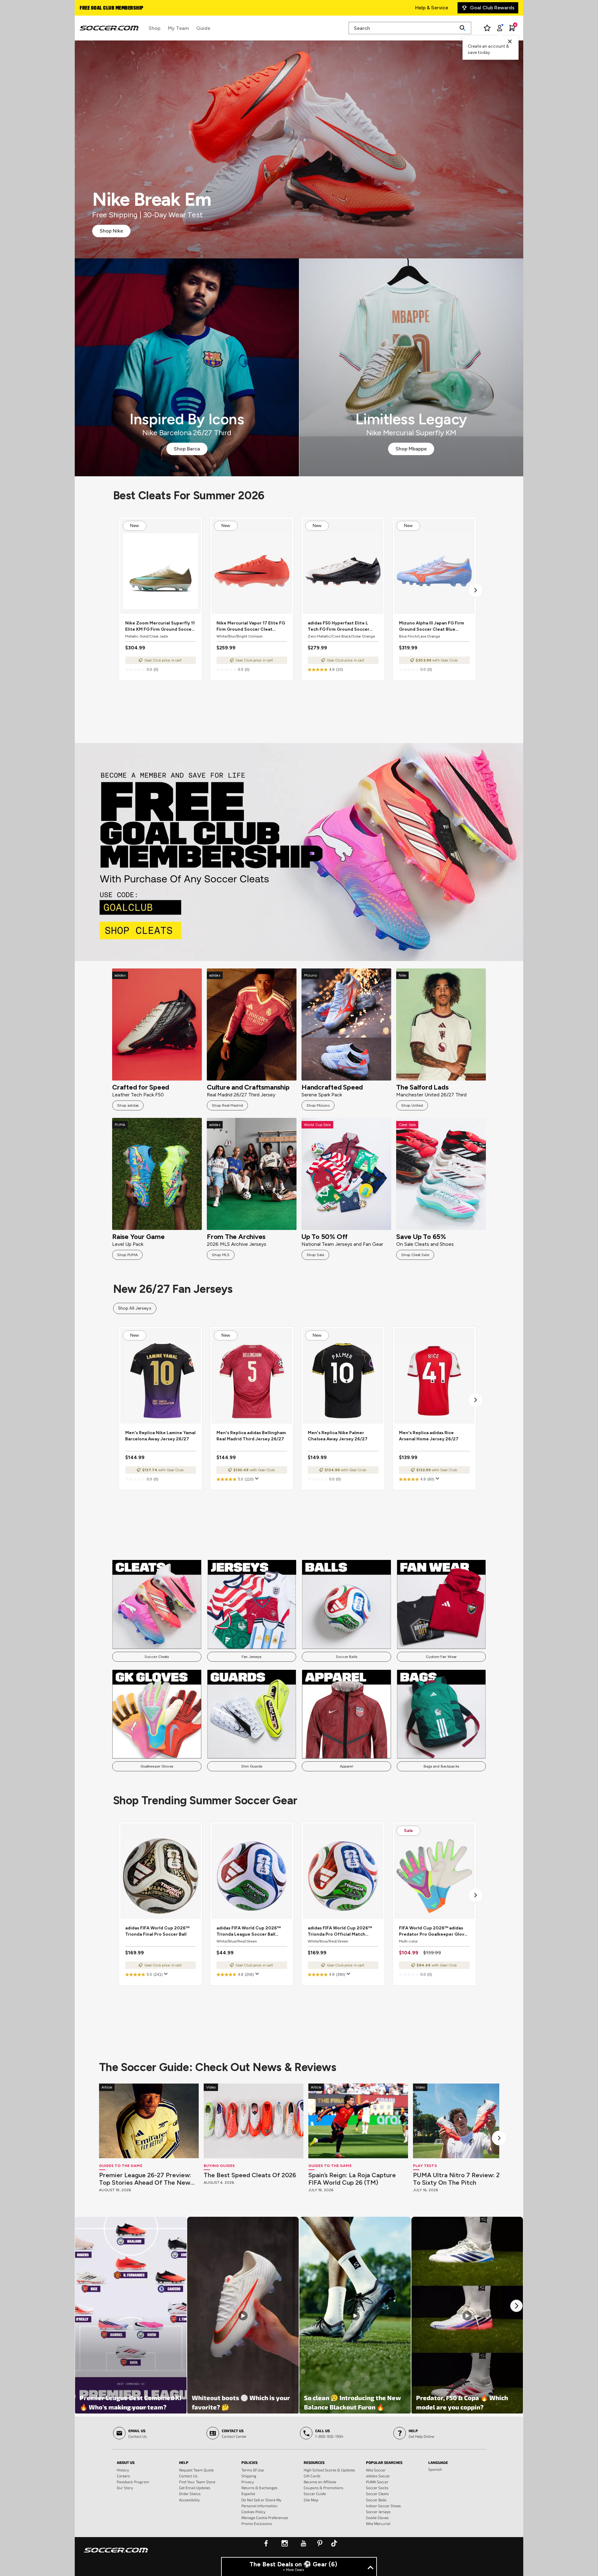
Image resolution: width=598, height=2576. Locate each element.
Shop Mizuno (318, 1105)
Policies (249, 2462)
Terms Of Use (253, 2470)
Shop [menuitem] (154, 28)
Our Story (125, 2488)
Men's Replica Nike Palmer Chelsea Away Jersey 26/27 (338, 1436)
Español (248, 2494)
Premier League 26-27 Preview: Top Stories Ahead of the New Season (145, 2179)
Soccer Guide (315, 2494)
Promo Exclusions (257, 2523)
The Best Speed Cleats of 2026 (250, 2175)
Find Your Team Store (197, 2482)
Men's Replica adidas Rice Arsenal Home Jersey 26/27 (429, 1436)
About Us (126, 2462)
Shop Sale (315, 1255)
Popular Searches (384, 2462)
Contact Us (188, 2476)
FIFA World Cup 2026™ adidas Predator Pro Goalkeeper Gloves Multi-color (434, 1931)
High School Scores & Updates (329, 2470)
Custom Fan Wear (441, 1657)
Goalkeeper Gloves (157, 1766)
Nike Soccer (376, 2470)
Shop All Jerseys (135, 1308)
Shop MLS (221, 1255)
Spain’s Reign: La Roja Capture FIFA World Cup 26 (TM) (352, 2179)
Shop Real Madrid (227, 1105)
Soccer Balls (346, 1657)
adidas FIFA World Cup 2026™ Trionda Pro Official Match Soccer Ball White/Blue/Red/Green (340, 1931)
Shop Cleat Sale (415, 1255)
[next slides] (499, 2138)
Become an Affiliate (320, 2482)
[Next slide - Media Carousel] (516, 2306)
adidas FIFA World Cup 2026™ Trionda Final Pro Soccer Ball (157, 1931)
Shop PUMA (127, 1255)
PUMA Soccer (377, 2482)
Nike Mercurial (378, 2523)
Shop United (412, 1105)
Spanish (435, 2469)
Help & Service (432, 8)
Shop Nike (111, 231)
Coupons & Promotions (323, 2488)
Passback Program (133, 2482)
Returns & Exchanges (259, 2488)
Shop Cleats (299, 852)
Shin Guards (252, 1766)
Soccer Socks (377, 2488)
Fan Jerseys (252, 1657)
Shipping (249, 2476)
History (123, 2470)
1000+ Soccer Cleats (104, 8)
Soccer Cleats (157, 1657)
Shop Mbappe (411, 449)
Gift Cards (312, 2476)
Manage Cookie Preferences (265, 2517)
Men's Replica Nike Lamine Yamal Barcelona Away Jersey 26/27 (160, 1436)
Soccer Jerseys (378, 2512)
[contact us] (116, 2554)
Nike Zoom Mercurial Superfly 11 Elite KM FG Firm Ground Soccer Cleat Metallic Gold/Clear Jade (160, 626)
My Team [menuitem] (178, 28)
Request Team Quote (196, 2470)
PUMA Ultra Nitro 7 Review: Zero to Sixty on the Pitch (462, 2179)
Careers (123, 2476)
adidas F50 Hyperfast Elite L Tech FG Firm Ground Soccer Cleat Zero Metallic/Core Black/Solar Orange (339, 626)
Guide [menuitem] (203, 28)
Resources (314, 2462)
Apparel (346, 1766)
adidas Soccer (378, 2476)
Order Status (190, 2494)
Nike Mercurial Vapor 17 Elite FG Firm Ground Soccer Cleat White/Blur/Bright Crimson (251, 626)
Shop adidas (128, 1105)
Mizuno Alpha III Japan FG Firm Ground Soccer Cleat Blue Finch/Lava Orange (432, 626)
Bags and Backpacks (441, 1766)
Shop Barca (187, 449)
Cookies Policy (253, 2512)
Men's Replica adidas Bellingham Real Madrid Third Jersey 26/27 (251, 1436)
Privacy (248, 2482)
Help (184, 2462)
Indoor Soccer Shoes (383, 2506)
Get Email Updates (195, 2488)
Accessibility (189, 2500)
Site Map (311, 2500)
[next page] (476, 590)
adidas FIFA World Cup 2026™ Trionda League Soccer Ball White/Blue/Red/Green (249, 1931)
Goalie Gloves (377, 2517)
